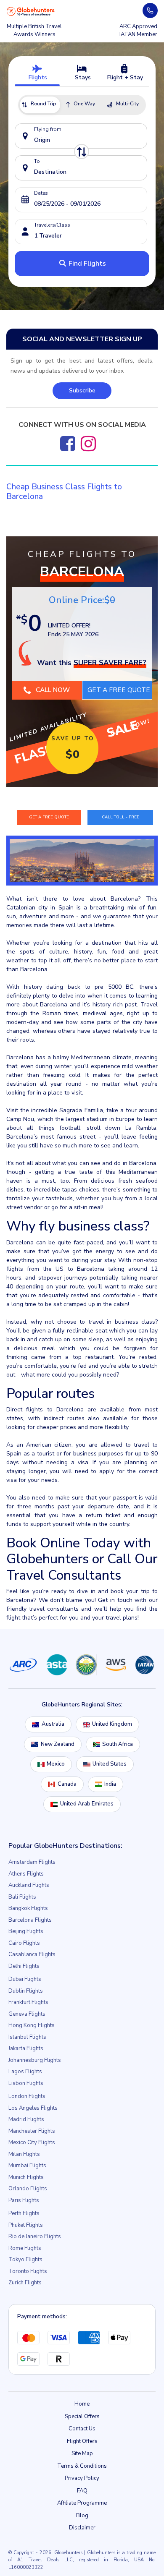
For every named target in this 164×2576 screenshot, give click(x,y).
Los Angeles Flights (33, 2111)
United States (110, 1767)
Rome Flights (25, 2251)
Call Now (52, 690)
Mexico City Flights (32, 2145)
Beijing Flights (26, 1934)
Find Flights (86, 264)
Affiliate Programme (82, 2506)
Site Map (82, 2456)
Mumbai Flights (27, 2168)
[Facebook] (68, 444)
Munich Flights (26, 2180)
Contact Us (82, 2432)
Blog (82, 2519)
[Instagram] (88, 444)
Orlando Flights (28, 2192)
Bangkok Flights (28, 1911)
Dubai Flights (25, 1982)
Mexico (56, 1767)
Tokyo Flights (25, 2262)
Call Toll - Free (120, 819)
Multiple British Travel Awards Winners (34, 31)
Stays (82, 77)
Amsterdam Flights (32, 1865)
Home (82, 2407)
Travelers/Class (52, 225)
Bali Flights (22, 1900)
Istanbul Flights (27, 2040)
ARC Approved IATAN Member (138, 31)
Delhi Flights (24, 1969)
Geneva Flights (27, 2017)
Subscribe (82, 391)
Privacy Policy (82, 2481)
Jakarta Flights (26, 2051)
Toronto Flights (28, 2274)
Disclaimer (82, 2531)
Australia (53, 1727)
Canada (67, 1787)
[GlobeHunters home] (31, 11)
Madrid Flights (26, 2122)
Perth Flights (24, 2216)
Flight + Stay (124, 77)
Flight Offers (82, 2444)
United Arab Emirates (87, 1807)
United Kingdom (112, 1727)
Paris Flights (24, 2203)
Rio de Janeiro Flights (35, 2239)
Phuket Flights (26, 2228)
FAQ (82, 2494)
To (37, 161)
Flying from (48, 129)
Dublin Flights (26, 1994)
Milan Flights (24, 2157)
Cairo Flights (24, 1946)
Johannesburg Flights (35, 2063)
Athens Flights (26, 1877)
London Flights (27, 2099)
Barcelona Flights (30, 1923)
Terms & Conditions (82, 2469)
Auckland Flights (29, 1888)
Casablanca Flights (32, 1957)
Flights (37, 77)
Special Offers (82, 2419)
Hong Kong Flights (32, 2028)
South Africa (118, 1747)
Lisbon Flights (26, 2086)
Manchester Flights (32, 2134)
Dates (41, 193)
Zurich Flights (25, 2286)
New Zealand (58, 1747)
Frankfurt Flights (28, 2005)
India (110, 1787)
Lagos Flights (25, 2074)
